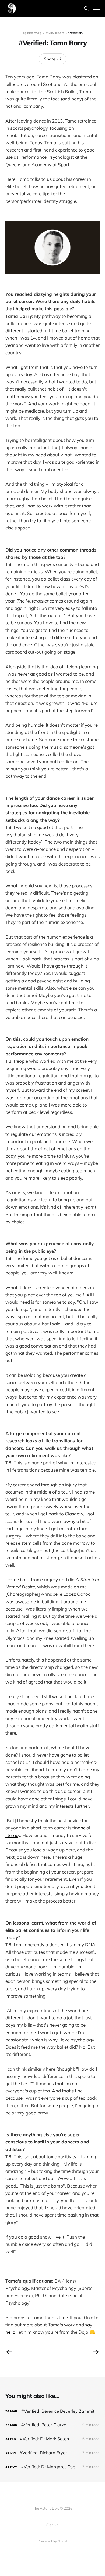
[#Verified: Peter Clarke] (52, 2425)
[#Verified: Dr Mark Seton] (52, 2439)
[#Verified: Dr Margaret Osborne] (52, 2467)
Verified (76, 33)
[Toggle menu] (96, 9)
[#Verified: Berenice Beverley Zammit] (52, 2411)
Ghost (62, 2541)
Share (50, 59)
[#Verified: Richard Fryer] (52, 2453)
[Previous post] (9, 2352)
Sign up (52, 2525)
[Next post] (96, 2352)
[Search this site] (86, 9)
